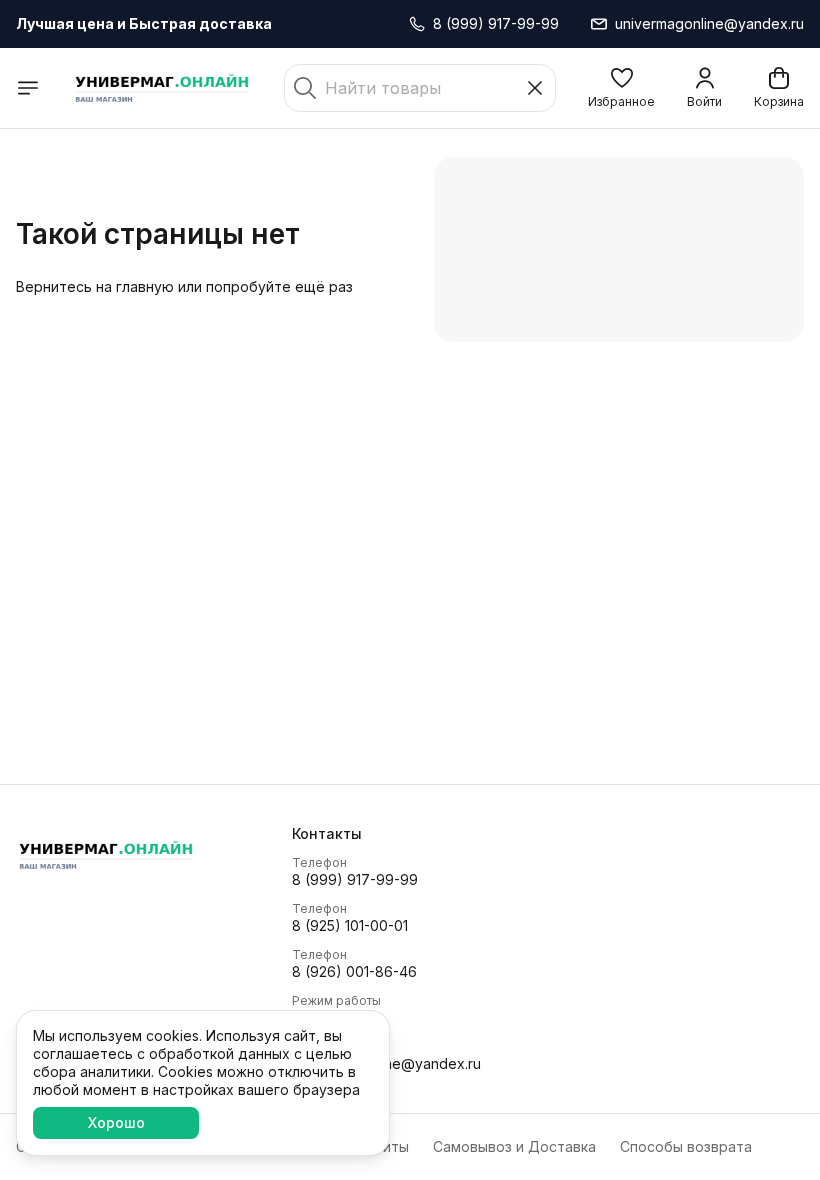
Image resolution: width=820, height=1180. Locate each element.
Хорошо (116, 1122)
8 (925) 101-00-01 (350, 925)
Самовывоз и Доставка (514, 1146)
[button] (621, 88)
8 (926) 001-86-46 (354, 971)
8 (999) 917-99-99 (355, 879)
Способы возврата (686, 1146)
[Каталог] (28, 88)
